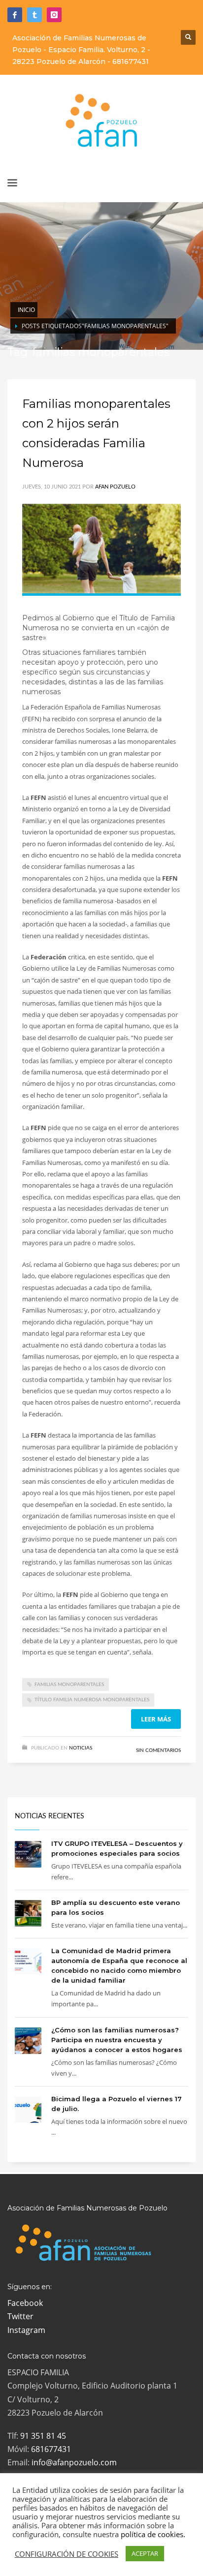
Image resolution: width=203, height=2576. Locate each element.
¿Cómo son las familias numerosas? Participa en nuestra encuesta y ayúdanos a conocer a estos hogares (117, 2040)
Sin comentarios (158, 1750)
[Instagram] (54, 15)
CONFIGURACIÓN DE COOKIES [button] (67, 2554)
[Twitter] (34, 15)
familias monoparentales (69, 1685)
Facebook (25, 2303)
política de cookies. (153, 2534)
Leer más (156, 1719)
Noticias (81, 1748)
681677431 (131, 61)
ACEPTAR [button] (145, 2553)
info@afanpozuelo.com (74, 2462)
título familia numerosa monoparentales (92, 1700)
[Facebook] (15, 15)
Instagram (26, 2330)
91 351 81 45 (43, 2436)
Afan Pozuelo (115, 487)
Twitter (20, 2316)
